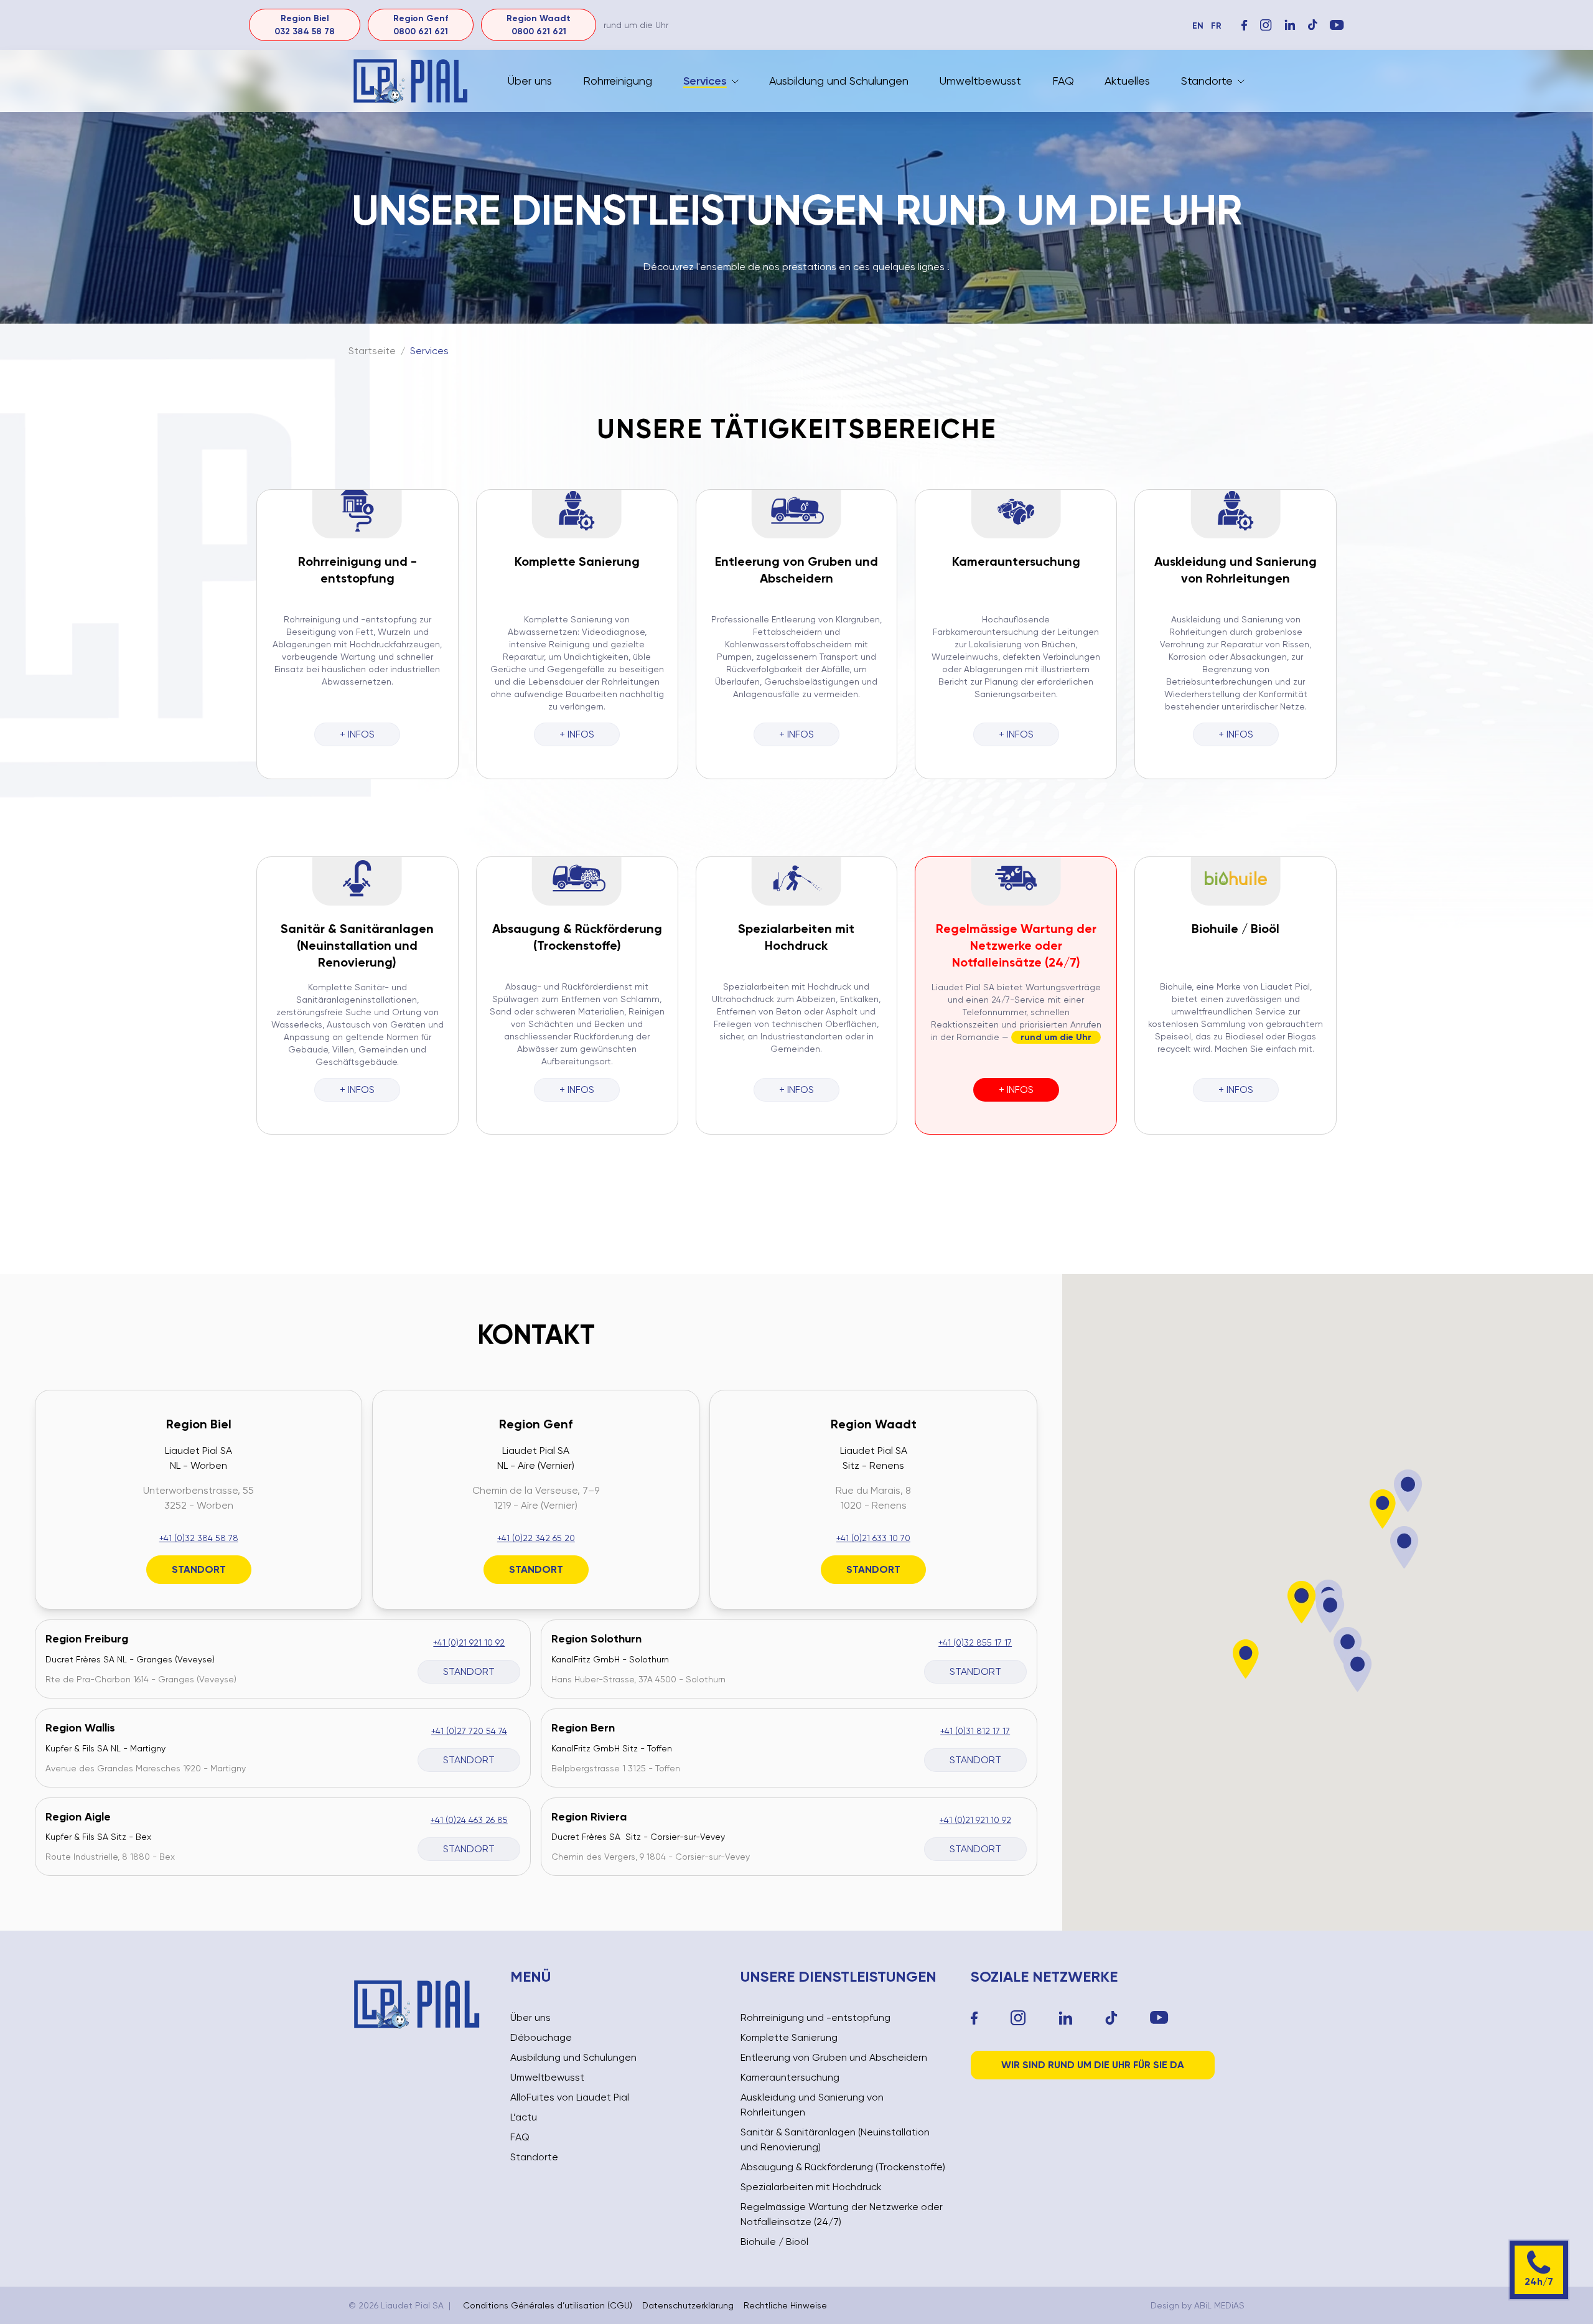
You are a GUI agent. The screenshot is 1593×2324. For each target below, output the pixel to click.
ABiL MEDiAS (1219, 2305)
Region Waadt (874, 1424)
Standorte (1207, 81)
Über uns (530, 81)
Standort (199, 1569)
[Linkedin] (1066, 2018)
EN (1198, 26)
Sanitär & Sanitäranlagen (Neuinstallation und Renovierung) (357, 945)
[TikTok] (1111, 2018)
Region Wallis (80, 1728)
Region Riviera (589, 1817)
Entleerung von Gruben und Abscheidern (834, 2057)
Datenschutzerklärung (688, 2305)
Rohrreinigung (618, 81)
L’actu (524, 2117)
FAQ (1063, 81)
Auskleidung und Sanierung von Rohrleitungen (812, 2105)
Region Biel (199, 1424)
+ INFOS (357, 734)
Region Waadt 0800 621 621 (539, 25)
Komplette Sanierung (577, 561)
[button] (1302, 1602)
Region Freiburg (87, 1639)
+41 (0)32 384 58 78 (199, 1538)
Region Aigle (78, 1817)
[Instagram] (1266, 25)
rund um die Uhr (1056, 1037)
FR (1216, 26)
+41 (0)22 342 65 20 (536, 1538)
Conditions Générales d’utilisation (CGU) (548, 2305)
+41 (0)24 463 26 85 (469, 1820)
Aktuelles (1127, 81)
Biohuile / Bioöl (1236, 929)
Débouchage (541, 2037)
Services (705, 81)
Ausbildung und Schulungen (839, 81)
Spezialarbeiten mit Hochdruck (811, 2187)
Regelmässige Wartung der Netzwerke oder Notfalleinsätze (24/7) (1016, 945)
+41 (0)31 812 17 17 (975, 1731)
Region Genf (536, 1424)
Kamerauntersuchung (1016, 561)
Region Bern (583, 1728)
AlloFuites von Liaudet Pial (570, 2097)
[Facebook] (1245, 25)
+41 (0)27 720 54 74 (469, 1731)
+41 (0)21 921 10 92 (469, 1642)
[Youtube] (1159, 2018)
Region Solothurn (596, 1639)
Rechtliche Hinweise (785, 2305)
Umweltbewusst (980, 81)
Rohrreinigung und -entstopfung (815, 2017)
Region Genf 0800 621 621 (421, 25)
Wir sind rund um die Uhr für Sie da (1093, 2065)
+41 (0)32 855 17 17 (975, 1642)
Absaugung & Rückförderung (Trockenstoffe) (843, 2167)
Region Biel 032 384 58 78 (305, 25)
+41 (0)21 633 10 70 (873, 1538)
